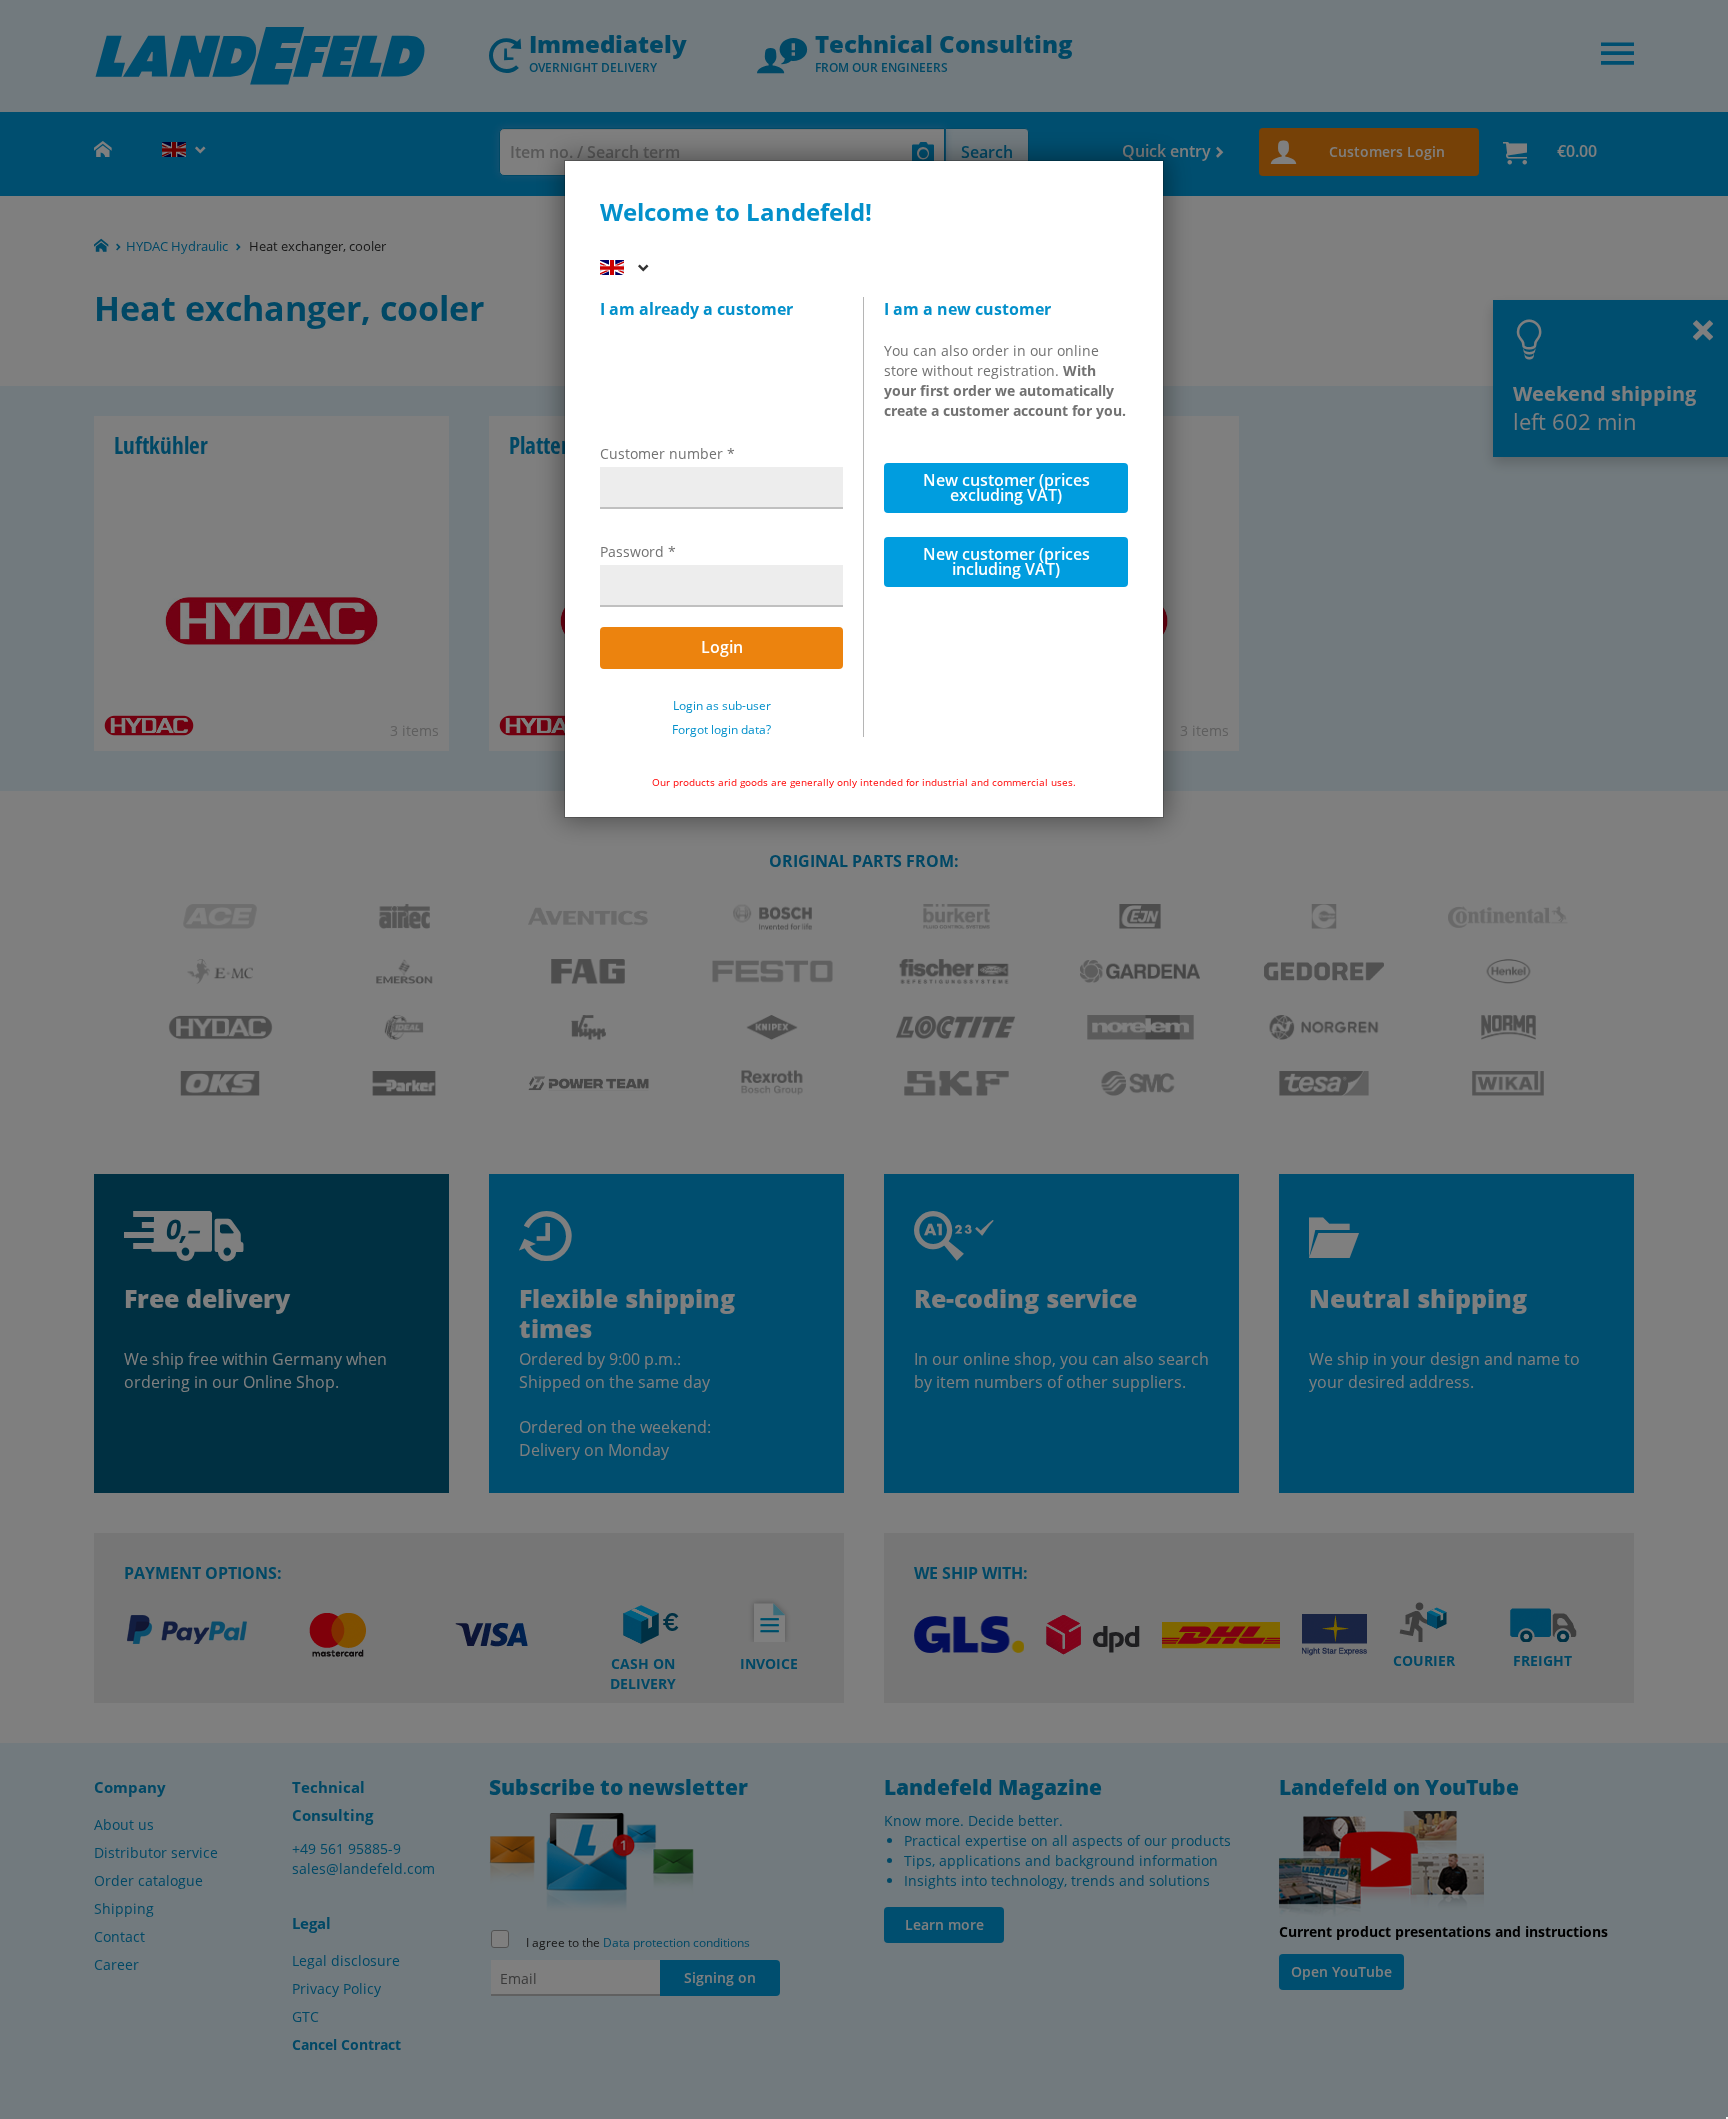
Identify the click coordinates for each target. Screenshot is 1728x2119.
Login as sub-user (722, 706)
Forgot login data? (721, 730)
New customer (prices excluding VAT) (1006, 487)
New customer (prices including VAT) (1006, 561)
